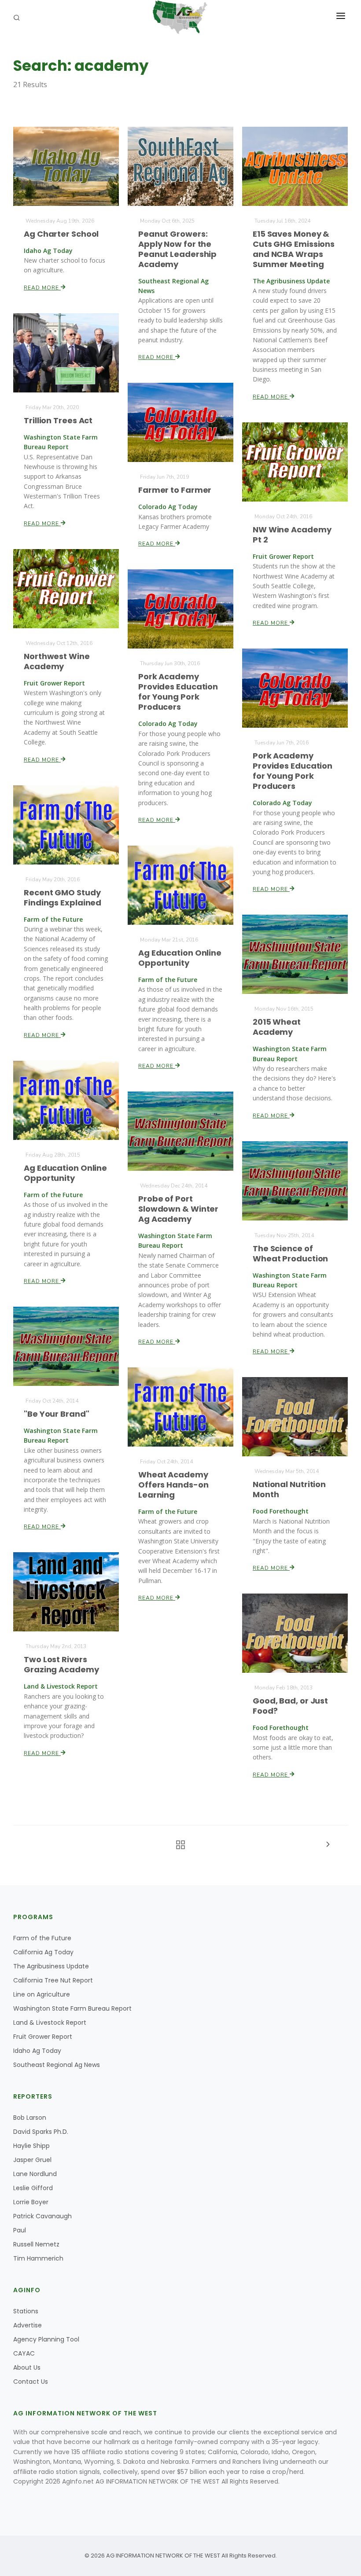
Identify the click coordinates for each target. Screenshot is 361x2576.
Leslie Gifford (33, 2188)
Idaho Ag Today (37, 2051)
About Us (27, 2367)
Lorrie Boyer (31, 2202)
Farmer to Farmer (175, 490)
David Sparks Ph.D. (41, 2132)
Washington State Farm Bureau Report (72, 2008)
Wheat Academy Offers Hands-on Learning (173, 1485)
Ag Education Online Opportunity (180, 958)
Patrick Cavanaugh (42, 2216)
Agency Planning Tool (46, 2339)
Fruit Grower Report (43, 2037)
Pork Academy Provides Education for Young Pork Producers (178, 692)
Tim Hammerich (38, 2258)
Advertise (28, 2325)
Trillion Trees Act (58, 420)
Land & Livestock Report (50, 2023)
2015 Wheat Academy (277, 1027)
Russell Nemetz (36, 2244)
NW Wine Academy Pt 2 (292, 535)
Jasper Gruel (32, 2160)
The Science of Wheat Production (290, 1253)
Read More (42, 288)
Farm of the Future (42, 1938)
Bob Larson (30, 2118)
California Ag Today (43, 1952)
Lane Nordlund (35, 2174)
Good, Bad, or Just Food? (290, 1706)
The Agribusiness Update (51, 1966)
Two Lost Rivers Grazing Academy (61, 1664)
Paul (20, 2230)
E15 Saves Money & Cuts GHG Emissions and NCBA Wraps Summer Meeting (294, 249)
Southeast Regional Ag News (57, 2065)
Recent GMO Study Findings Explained (63, 898)
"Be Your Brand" (57, 1414)
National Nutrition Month (289, 1489)
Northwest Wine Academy (57, 661)
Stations (26, 2311)
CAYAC (24, 2353)
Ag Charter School (61, 234)
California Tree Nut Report (53, 1980)
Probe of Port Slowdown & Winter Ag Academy (178, 1209)
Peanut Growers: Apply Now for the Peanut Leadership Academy (177, 249)
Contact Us (31, 2382)
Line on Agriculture (42, 1994)
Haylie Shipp (31, 2146)
